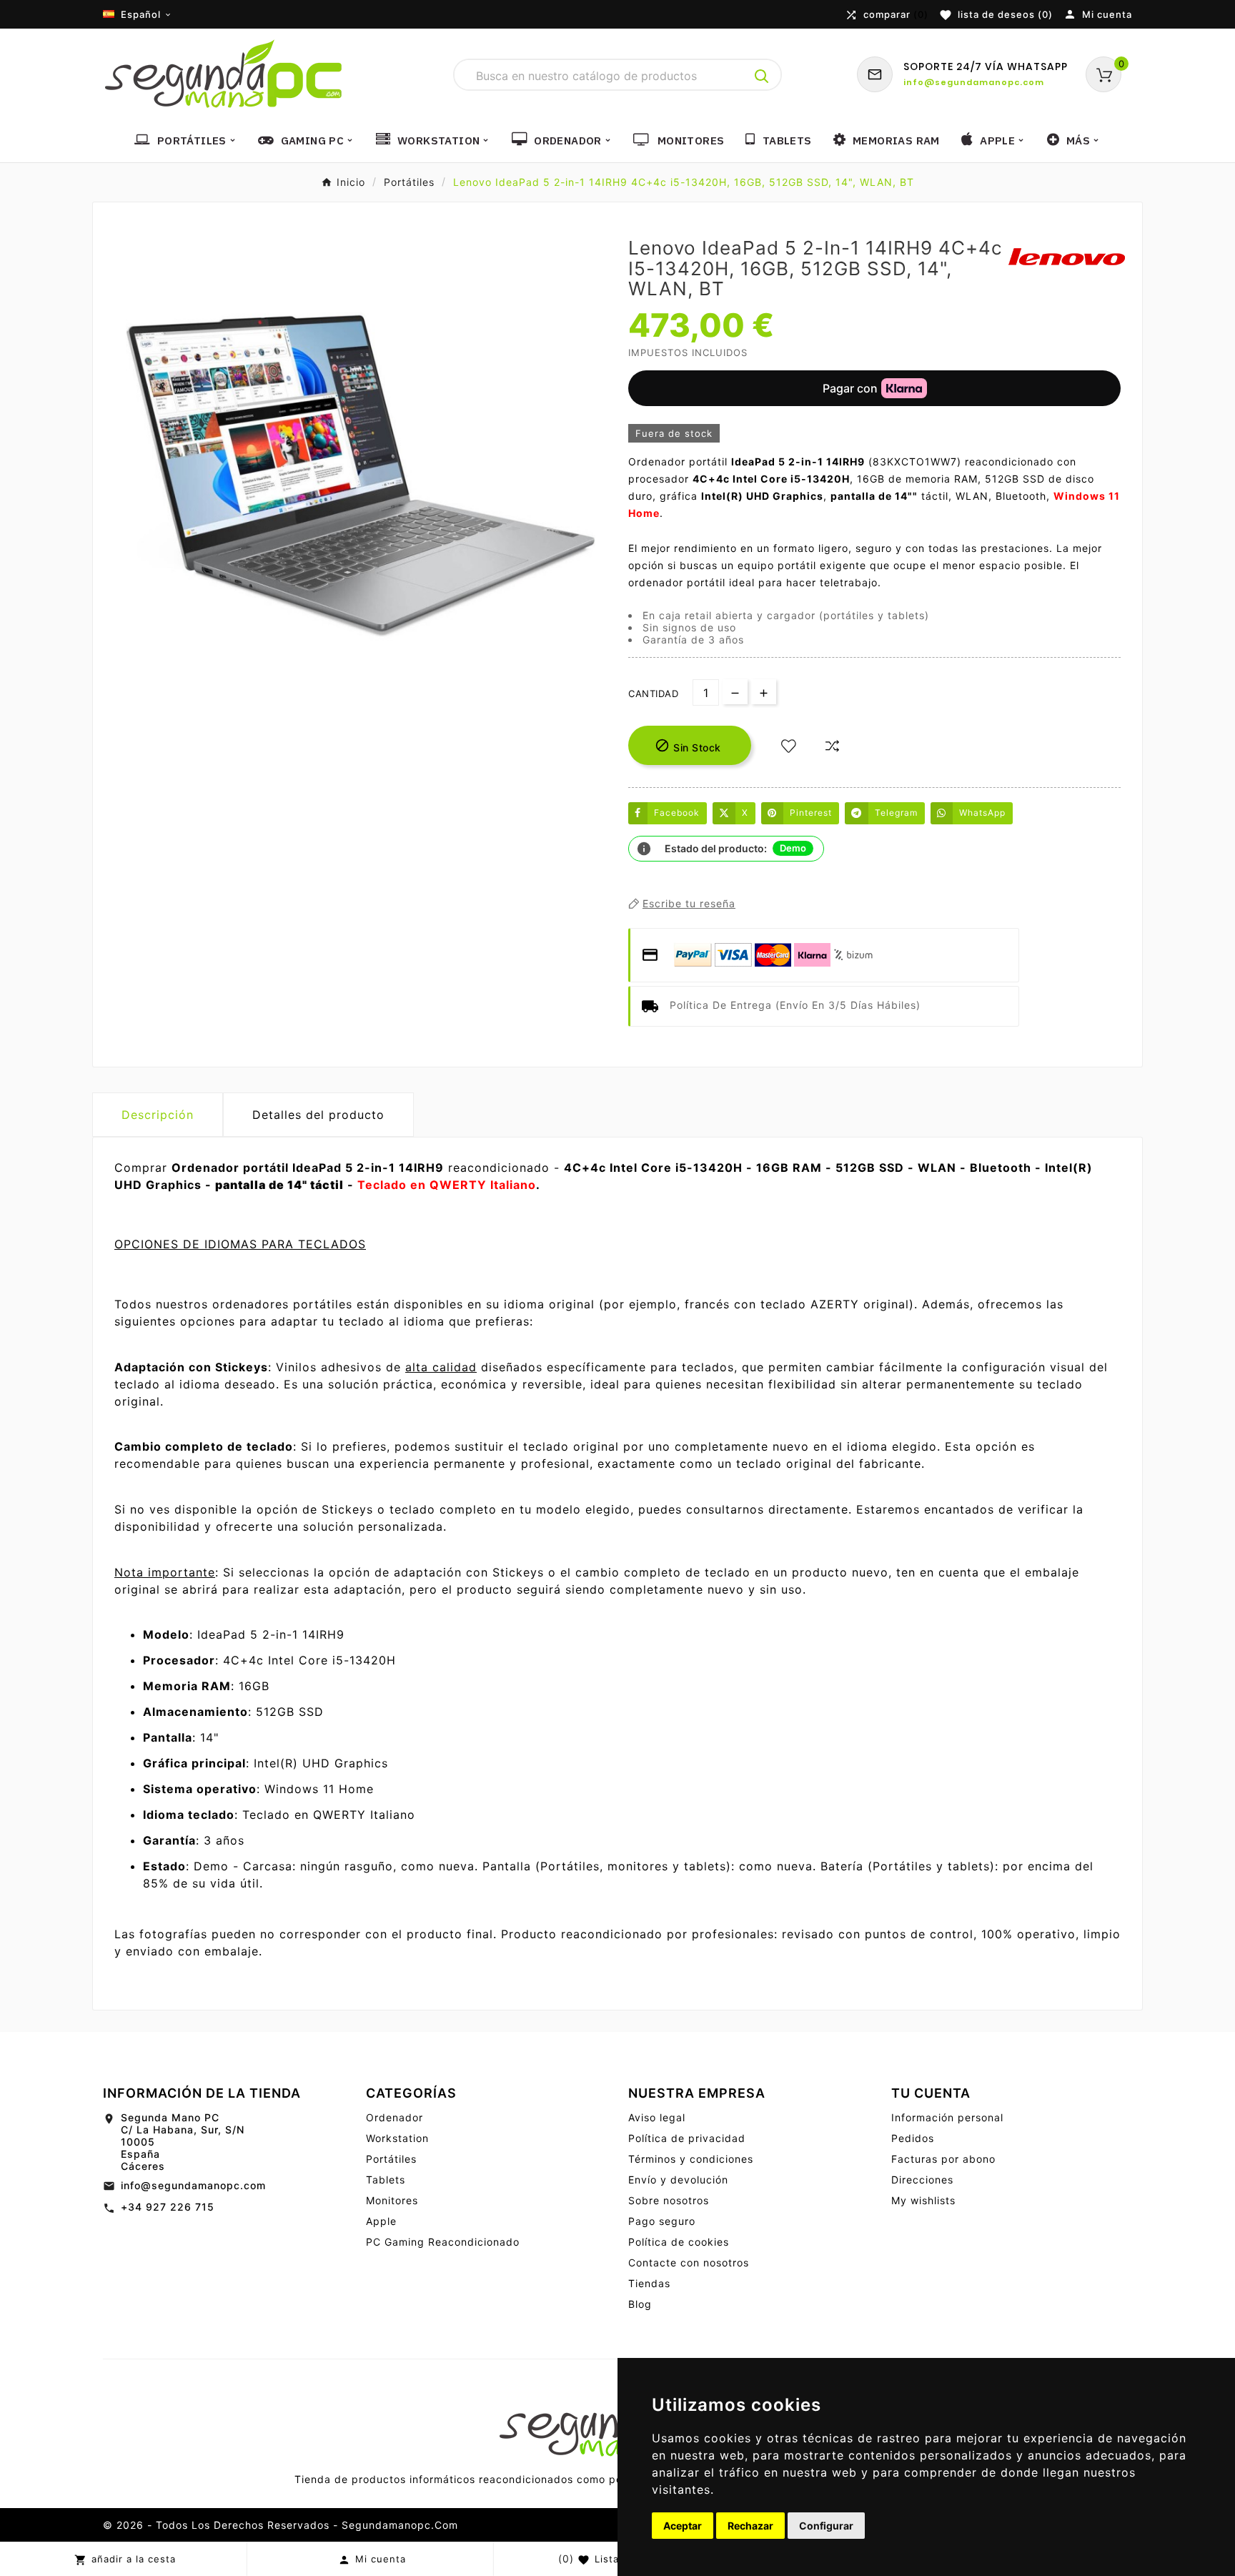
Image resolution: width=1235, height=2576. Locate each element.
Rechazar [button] (750, 2526)
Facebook (677, 813)
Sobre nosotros (669, 2200)
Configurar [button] (826, 2526)
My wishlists (923, 2200)
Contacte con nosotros (689, 2262)
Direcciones (922, 2180)
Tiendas (649, 2283)
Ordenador (395, 2117)
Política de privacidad (687, 2138)
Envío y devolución (678, 2180)
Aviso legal (657, 2117)
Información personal (947, 2117)
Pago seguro (662, 2221)
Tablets (386, 2180)
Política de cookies (679, 2242)
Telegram (896, 813)
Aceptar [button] (683, 2526)
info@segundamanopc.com (193, 2185)
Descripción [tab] (158, 1115)
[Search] (762, 77)
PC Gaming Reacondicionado (443, 2242)
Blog (640, 2304)
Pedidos (913, 2138)
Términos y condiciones (691, 2159)
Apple (381, 2221)
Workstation (397, 2138)
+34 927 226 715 (168, 2207)
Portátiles (391, 2159)
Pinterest (811, 813)
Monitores (392, 2200)
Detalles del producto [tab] (318, 1115)
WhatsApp (982, 813)
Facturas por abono (943, 2159)
